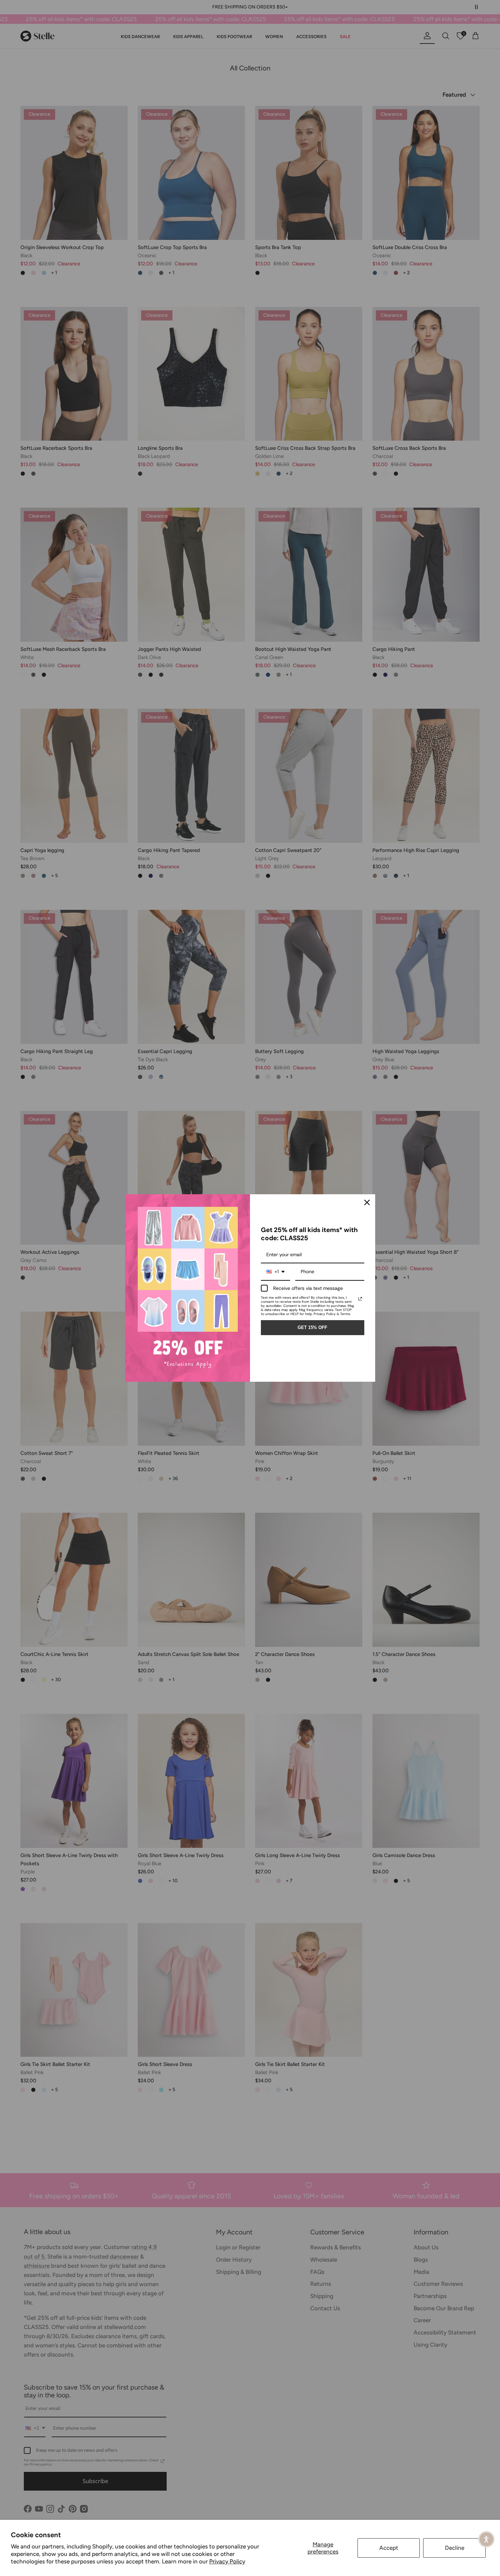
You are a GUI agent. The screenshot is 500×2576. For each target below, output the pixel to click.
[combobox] (276, 1272)
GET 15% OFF (312, 1327)
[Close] (367, 1202)
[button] (486, 2539)
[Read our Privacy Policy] (360, 1299)
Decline (455, 2548)
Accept (389, 2548)
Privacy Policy (227, 2561)
